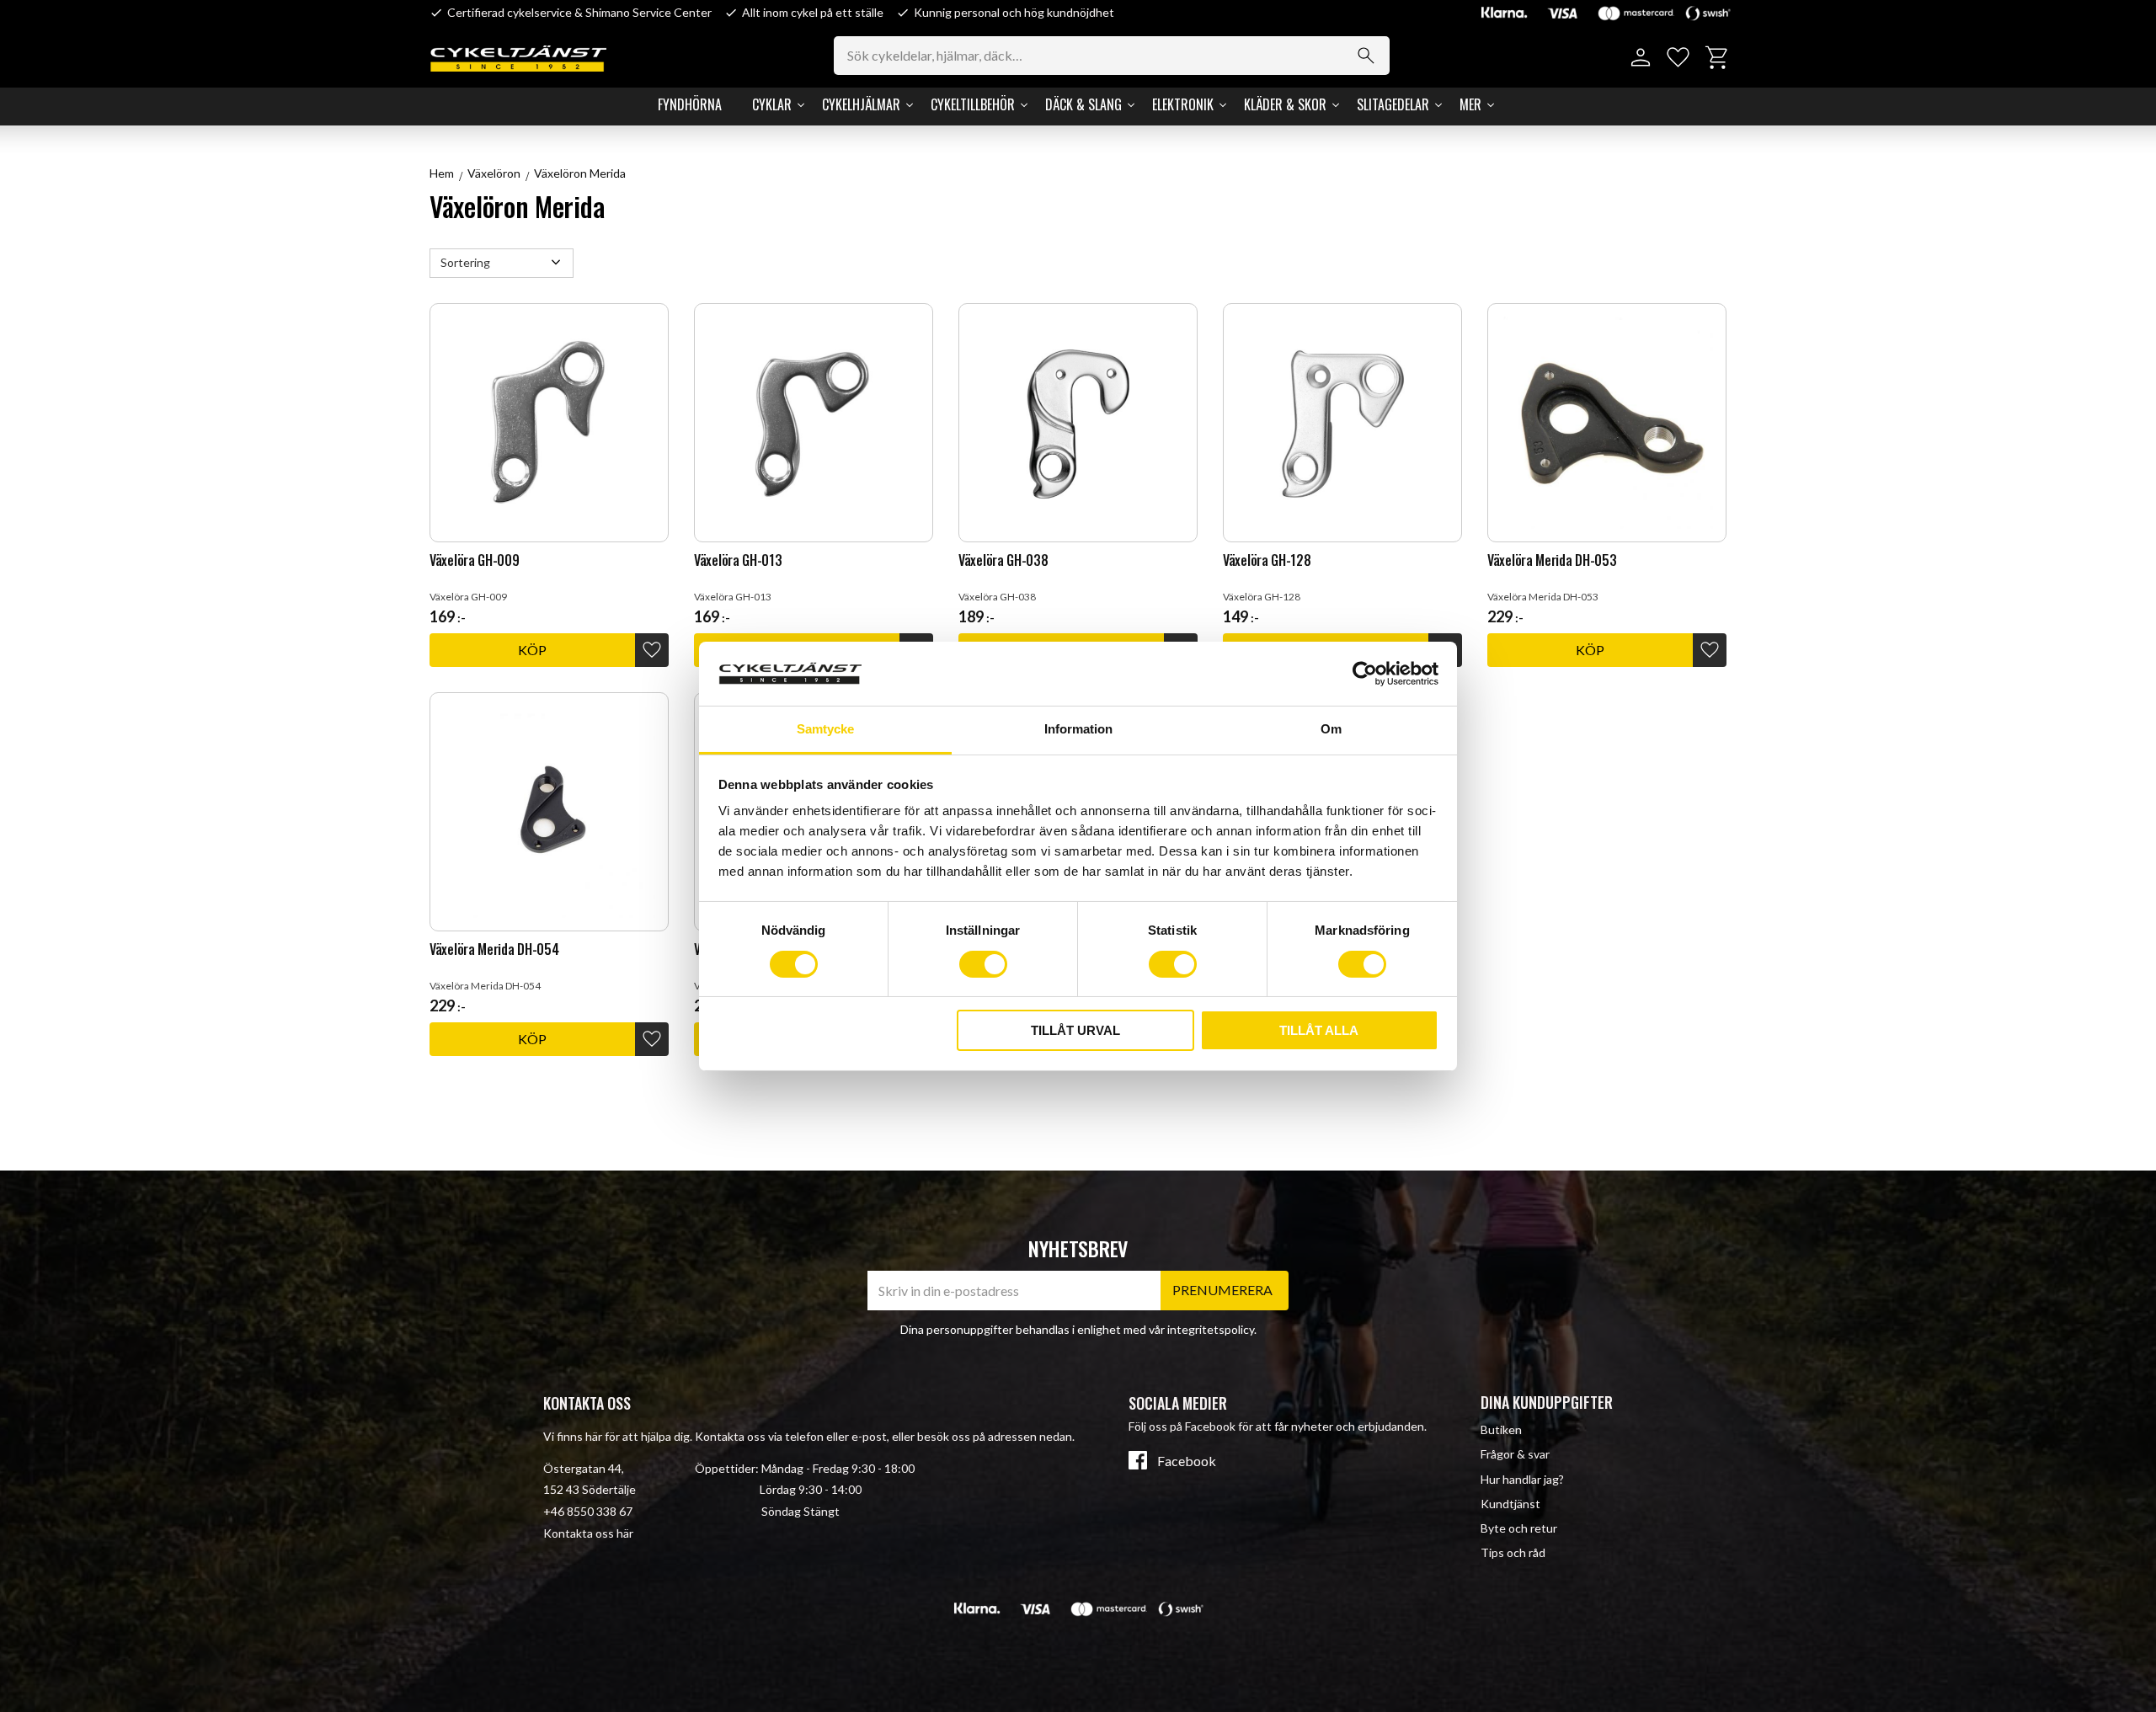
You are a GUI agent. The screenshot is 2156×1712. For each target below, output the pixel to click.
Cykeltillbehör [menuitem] (973, 104)
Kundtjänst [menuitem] (1510, 1504)
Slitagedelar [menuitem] (1393, 104)
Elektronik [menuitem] (1183, 104)
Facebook (1187, 1461)
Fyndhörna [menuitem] (690, 104)
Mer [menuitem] (1470, 104)
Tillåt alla (1319, 1030)
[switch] (983, 964)
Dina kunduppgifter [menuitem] (1547, 1402)
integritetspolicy (1211, 1329)
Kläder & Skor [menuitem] (1285, 104)
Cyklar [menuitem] (772, 104)
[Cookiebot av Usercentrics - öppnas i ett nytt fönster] (1365, 674)
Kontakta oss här (588, 1533)
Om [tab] (1331, 729)
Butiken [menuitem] (1501, 1429)
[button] (1678, 58)
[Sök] (1366, 56)
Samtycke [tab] (825, 729)
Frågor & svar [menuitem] (1515, 1454)
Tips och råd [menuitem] (1513, 1552)
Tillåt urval (1075, 1030)
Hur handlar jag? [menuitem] (1522, 1479)
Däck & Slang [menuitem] (1083, 104)
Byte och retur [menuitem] (1519, 1528)
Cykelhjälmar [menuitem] (861, 104)
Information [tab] (1078, 729)
